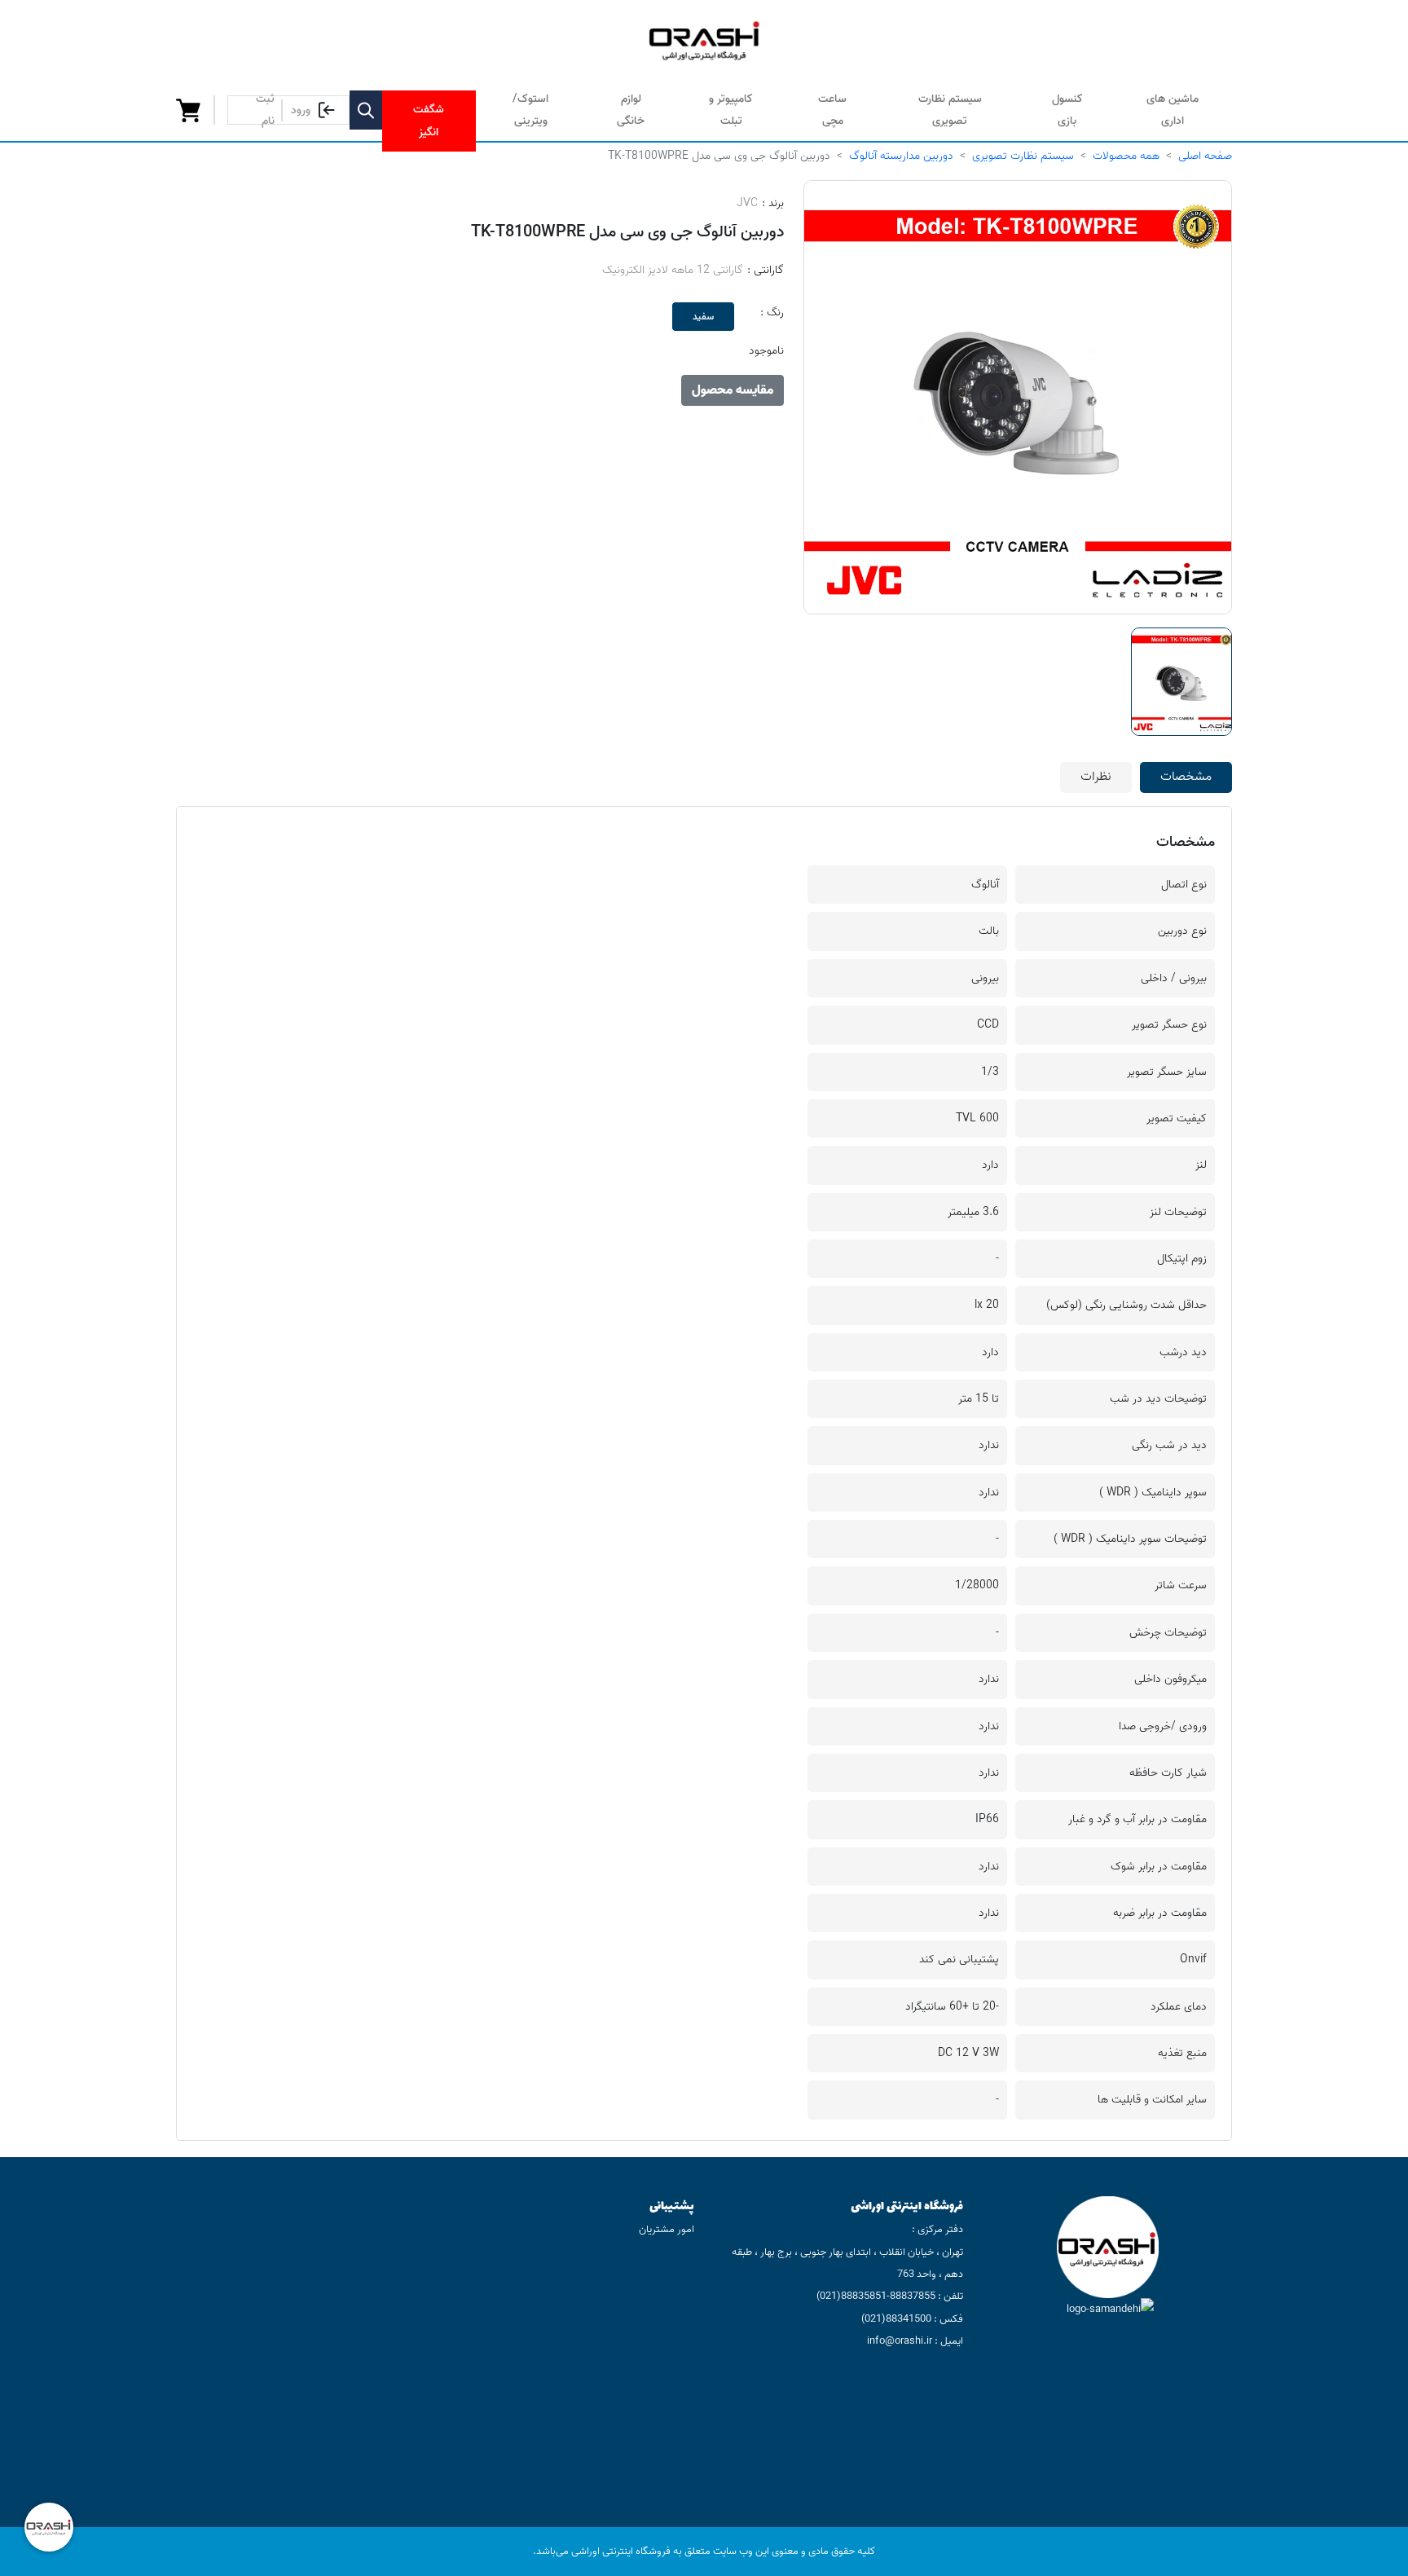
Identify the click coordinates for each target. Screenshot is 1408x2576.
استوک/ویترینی (530, 110)
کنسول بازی (1067, 110)
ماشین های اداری (1173, 110)
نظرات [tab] (1096, 777)
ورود (301, 110)
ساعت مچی (832, 110)
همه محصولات (1126, 156)
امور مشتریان (667, 2229)
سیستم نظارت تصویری (950, 110)
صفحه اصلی (1205, 156)
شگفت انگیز (429, 121)
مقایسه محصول (733, 390)
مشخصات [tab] (1186, 777)
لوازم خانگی (631, 110)
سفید (703, 317)
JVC (747, 203)
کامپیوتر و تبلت (731, 110)
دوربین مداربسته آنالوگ (901, 156)
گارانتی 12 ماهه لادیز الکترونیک (673, 270)
